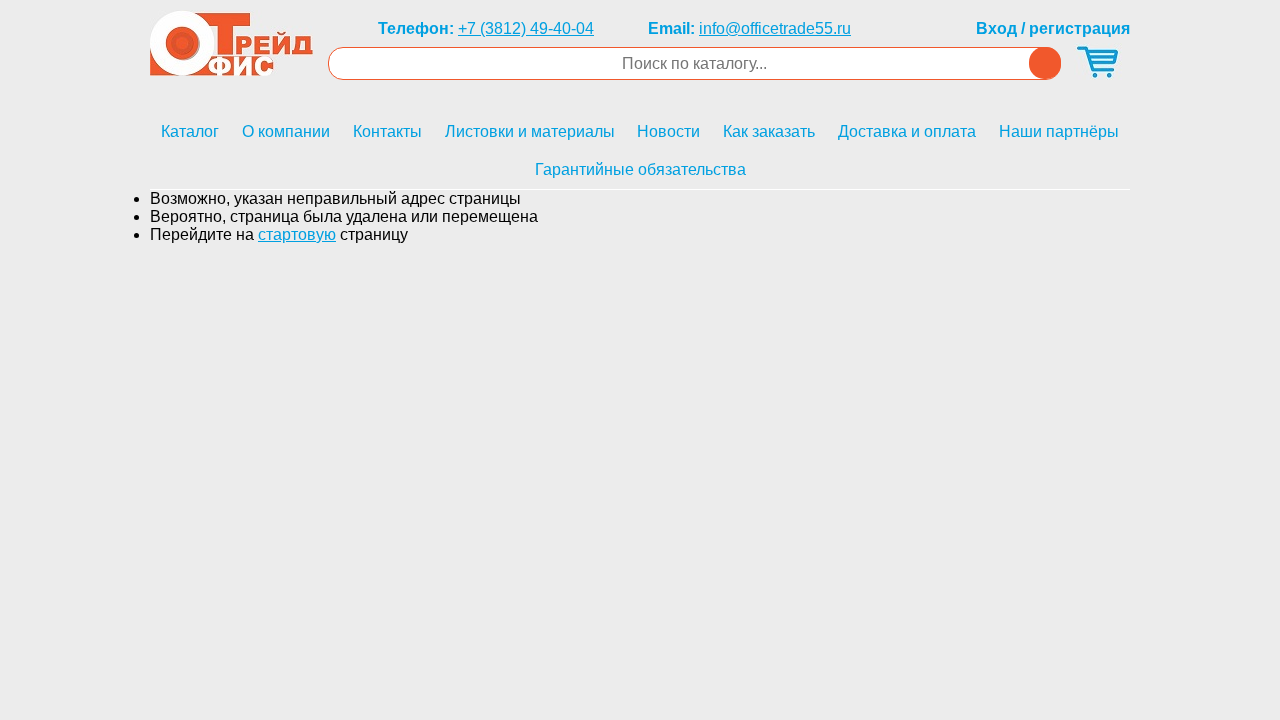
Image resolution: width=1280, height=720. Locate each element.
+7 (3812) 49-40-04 (526, 28)
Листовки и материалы (530, 131)
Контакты (387, 131)
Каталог (190, 131)
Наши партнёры (1059, 131)
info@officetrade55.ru (775, 28)
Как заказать (769, 131)
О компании (286, 131)
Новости (668, 131)
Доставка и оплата (907, 131)
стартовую (297, 234)
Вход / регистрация (1053, 28)
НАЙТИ (1045, 63)
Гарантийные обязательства (640, 169)
